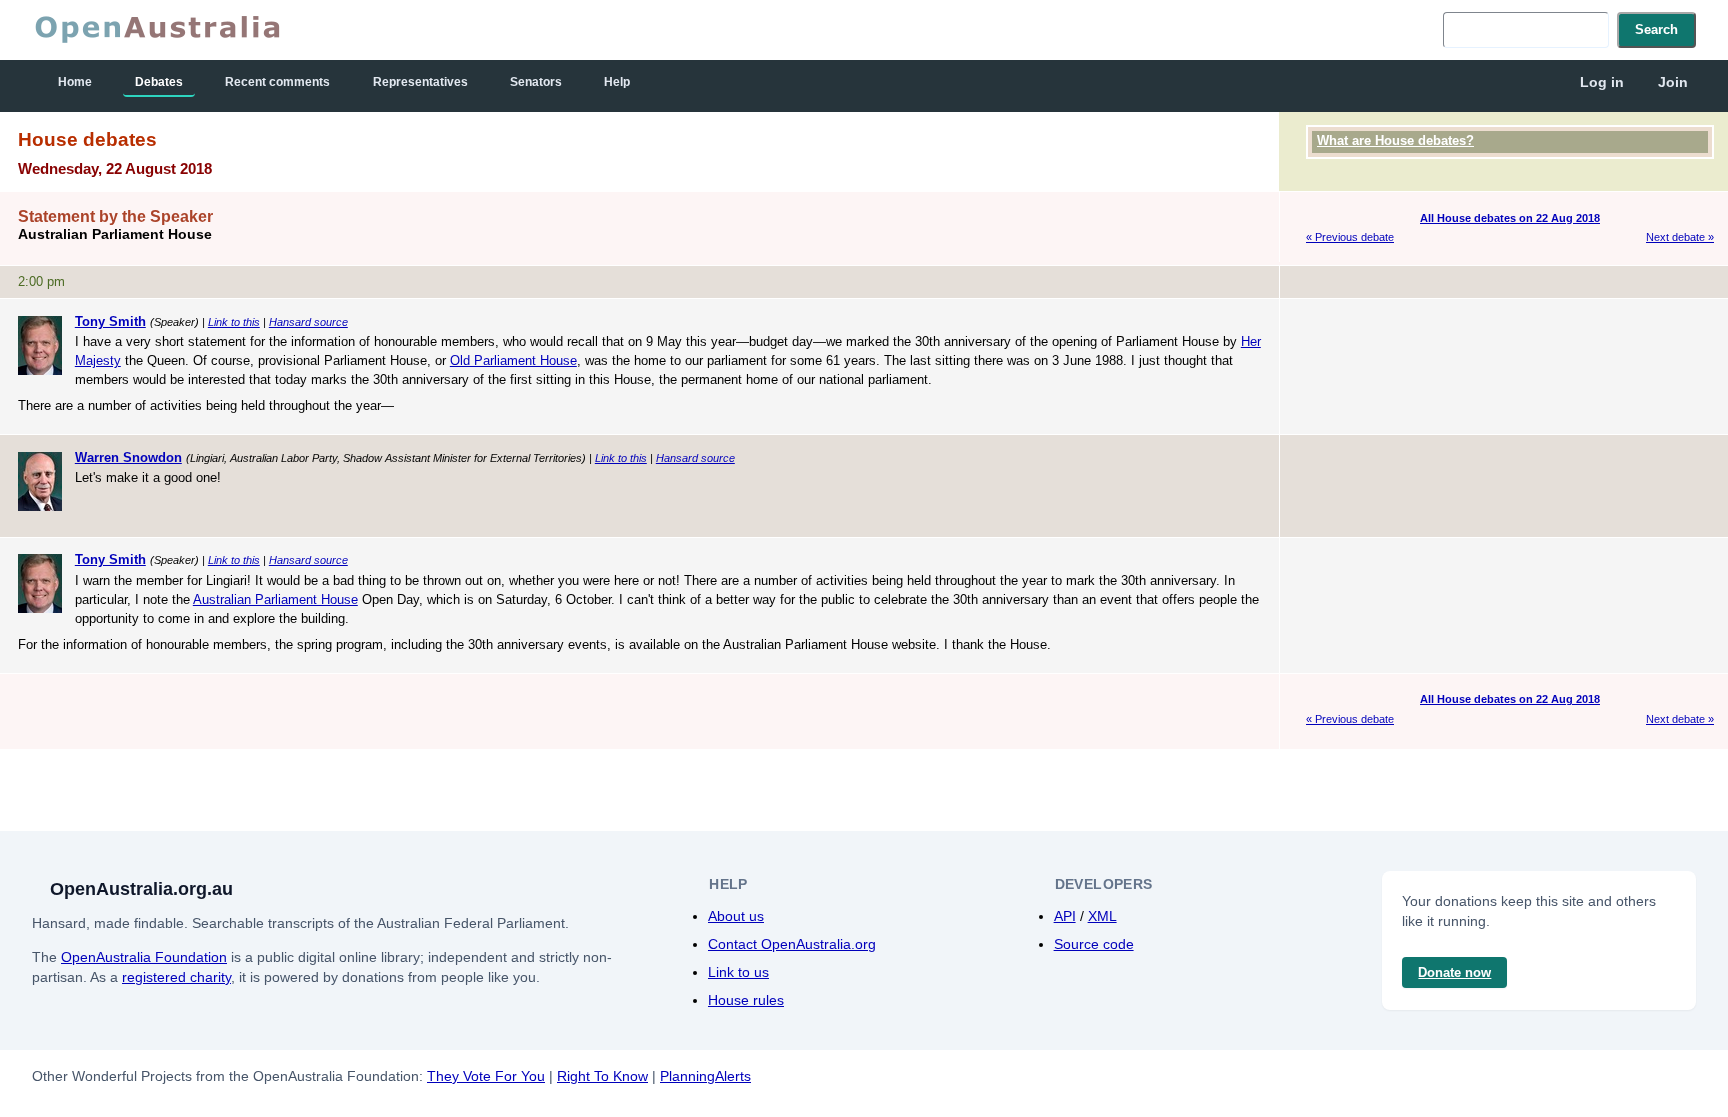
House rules (746, 1000)
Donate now (1454, 972)
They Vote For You (486, 1076)
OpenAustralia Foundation (144, 957)
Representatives (420, 82)
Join (1673, 82)
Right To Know (602, 1076)
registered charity (176, 977)
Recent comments (277, 82)
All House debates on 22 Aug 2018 (1510, 218)
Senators (536, 82)
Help (617, 82)
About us (736, 916)
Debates (159, 82)
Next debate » (1680, 237)
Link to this (234, 322)
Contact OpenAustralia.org (792, 944)
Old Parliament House (513, 360)
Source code (1094, 944)
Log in (1602, 82)
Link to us (738, 972)
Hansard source (308, 322)
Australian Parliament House (275, 599)
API (1065, 916)
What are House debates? (1395, 140)
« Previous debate (1350, 237)
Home (75, 82)
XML (1102, 916)
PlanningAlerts (705, 1076)
